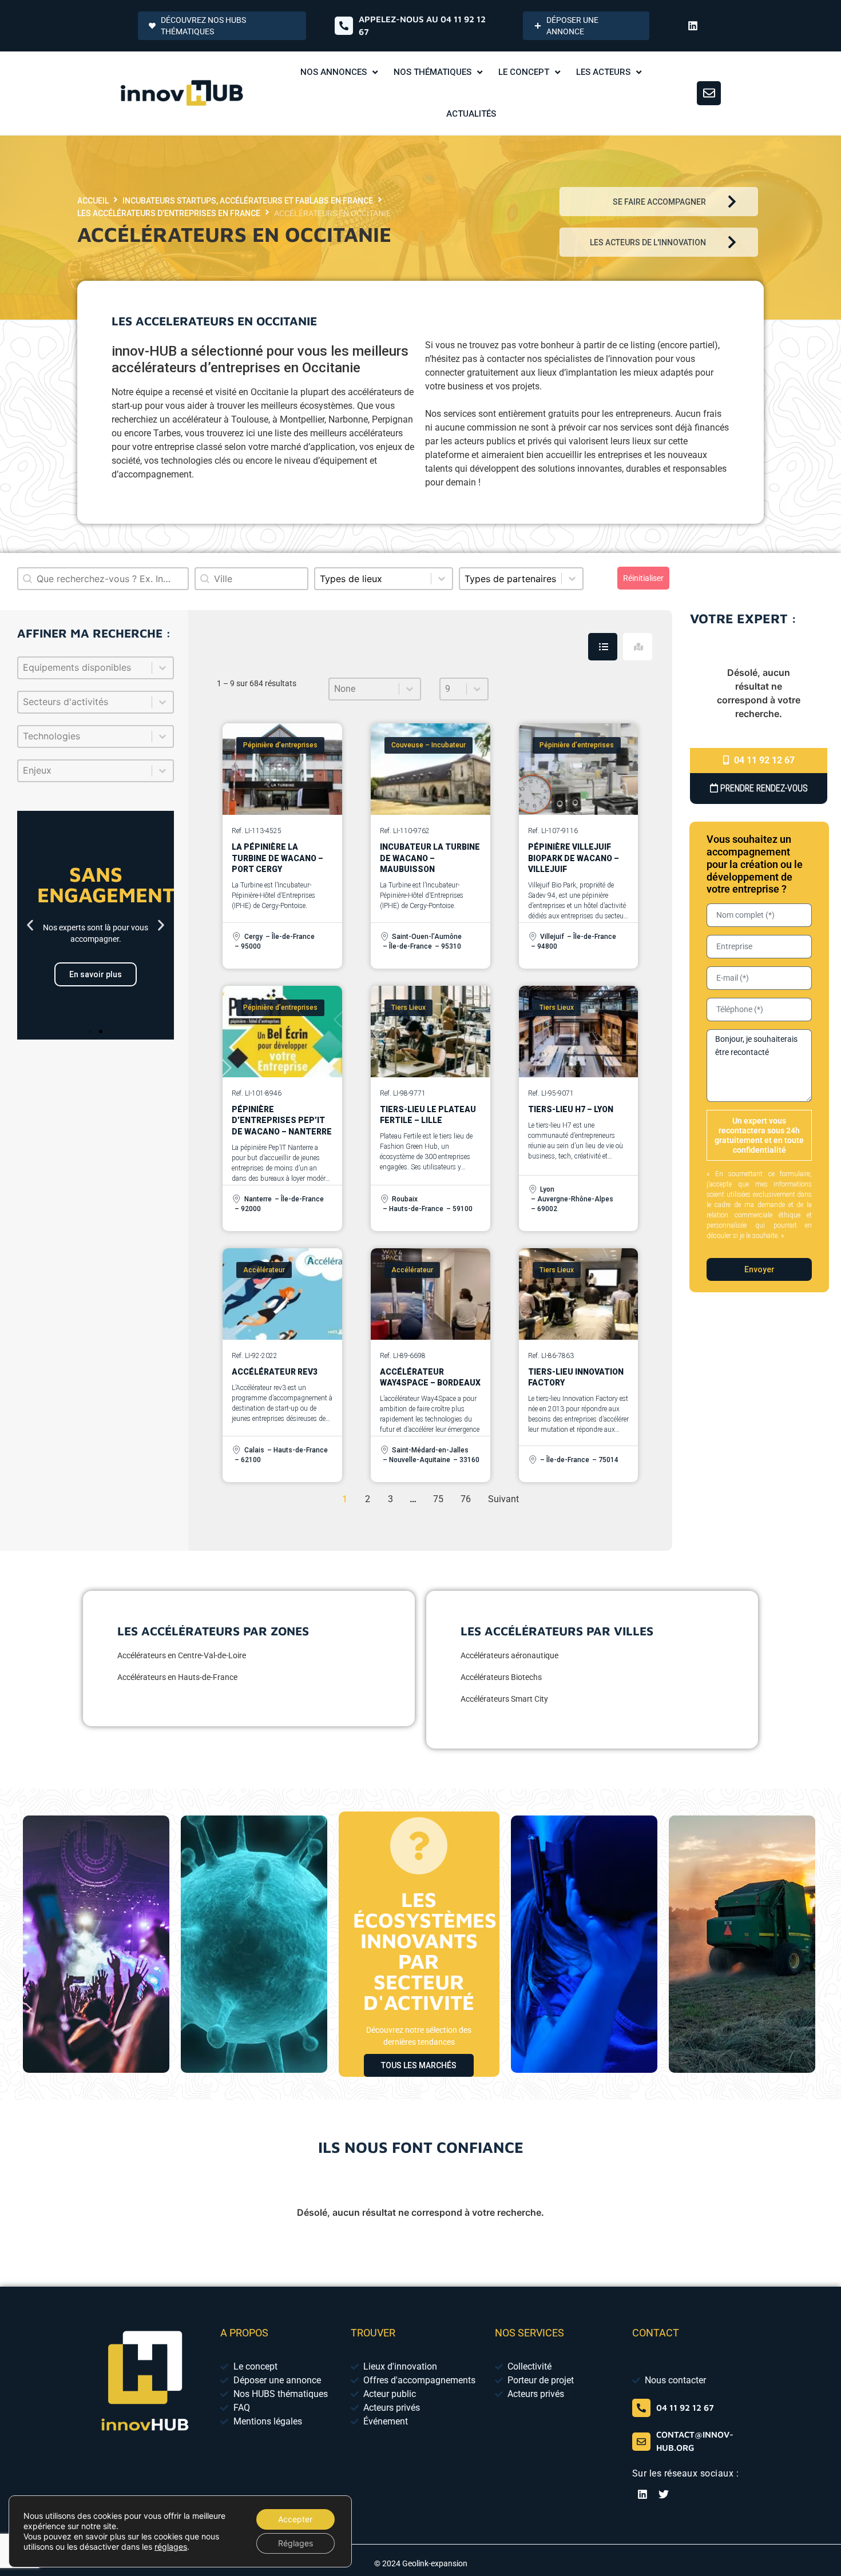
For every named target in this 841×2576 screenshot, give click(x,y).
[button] (30, 925)
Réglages (295, 2543)
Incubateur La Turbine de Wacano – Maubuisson (430, 858)
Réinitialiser (643, 578)
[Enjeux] (96, 771)
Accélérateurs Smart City (504, 1699)
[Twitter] (664, 2494)
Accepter (295, 2519)
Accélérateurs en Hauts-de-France (177, 1677)
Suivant (503, 1499)
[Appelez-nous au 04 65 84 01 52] (344, 26)
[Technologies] (96, 736)
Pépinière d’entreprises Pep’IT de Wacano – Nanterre (282, 1120)
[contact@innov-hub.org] (641, 2442)
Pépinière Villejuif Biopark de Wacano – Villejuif (574, 858)
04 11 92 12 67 (763, 760)
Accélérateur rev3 (275, 1372)
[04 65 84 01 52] (641, 2408)
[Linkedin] (693, 26)
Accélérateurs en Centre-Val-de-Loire (182, 1655)
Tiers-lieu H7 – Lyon (571, 1109)
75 (438, 1499)
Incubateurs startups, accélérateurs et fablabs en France (248, 201)
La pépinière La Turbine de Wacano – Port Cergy (277, 858)
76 (466, 1499)
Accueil (93, 201)
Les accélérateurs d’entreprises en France (169, 213)
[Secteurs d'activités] (96, 702)
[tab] (603, 647)
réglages (171, 2547)
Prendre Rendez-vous (763, 788)
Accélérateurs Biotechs (501, 1677)
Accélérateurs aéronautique (509, 1655)
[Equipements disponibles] (96, 668)
